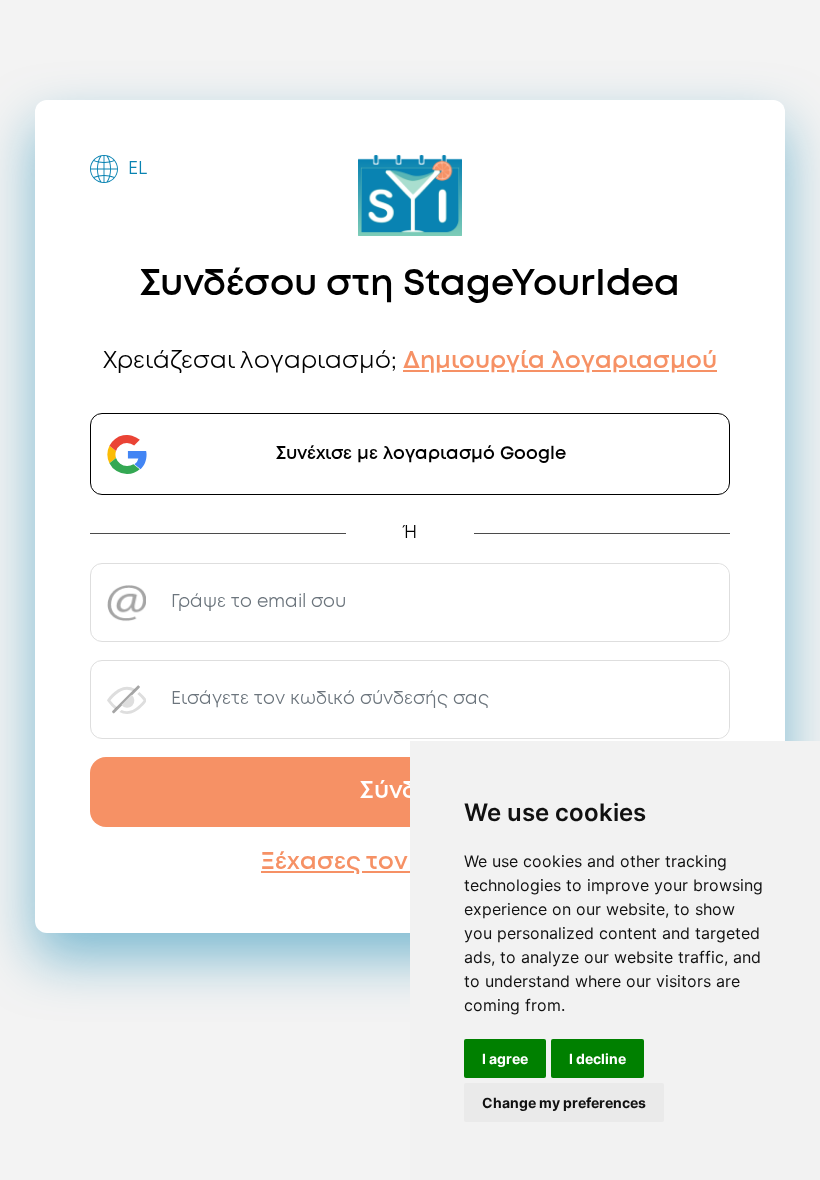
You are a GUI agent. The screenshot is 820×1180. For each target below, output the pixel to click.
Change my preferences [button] (564, 1102)
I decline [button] (597, 1058)
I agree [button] (505, 1058)
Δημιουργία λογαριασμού (560, 361)
